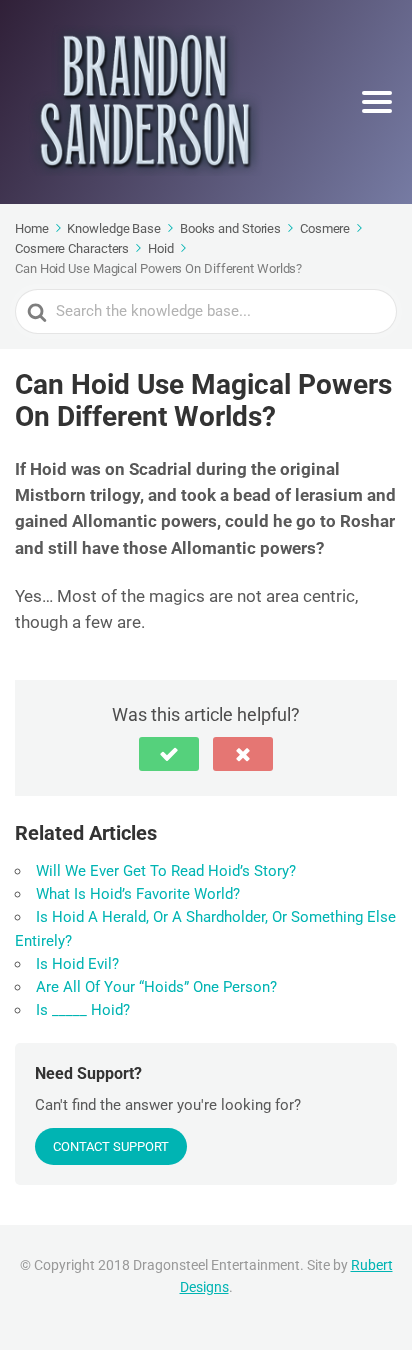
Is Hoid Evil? (77, 964)
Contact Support (111, 1146)
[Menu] (377, 102)
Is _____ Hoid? (83, 1010)
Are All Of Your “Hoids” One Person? (156, 987)
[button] (169, 754)
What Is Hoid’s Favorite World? (138, 894)
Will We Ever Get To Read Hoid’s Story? (166, 871)
